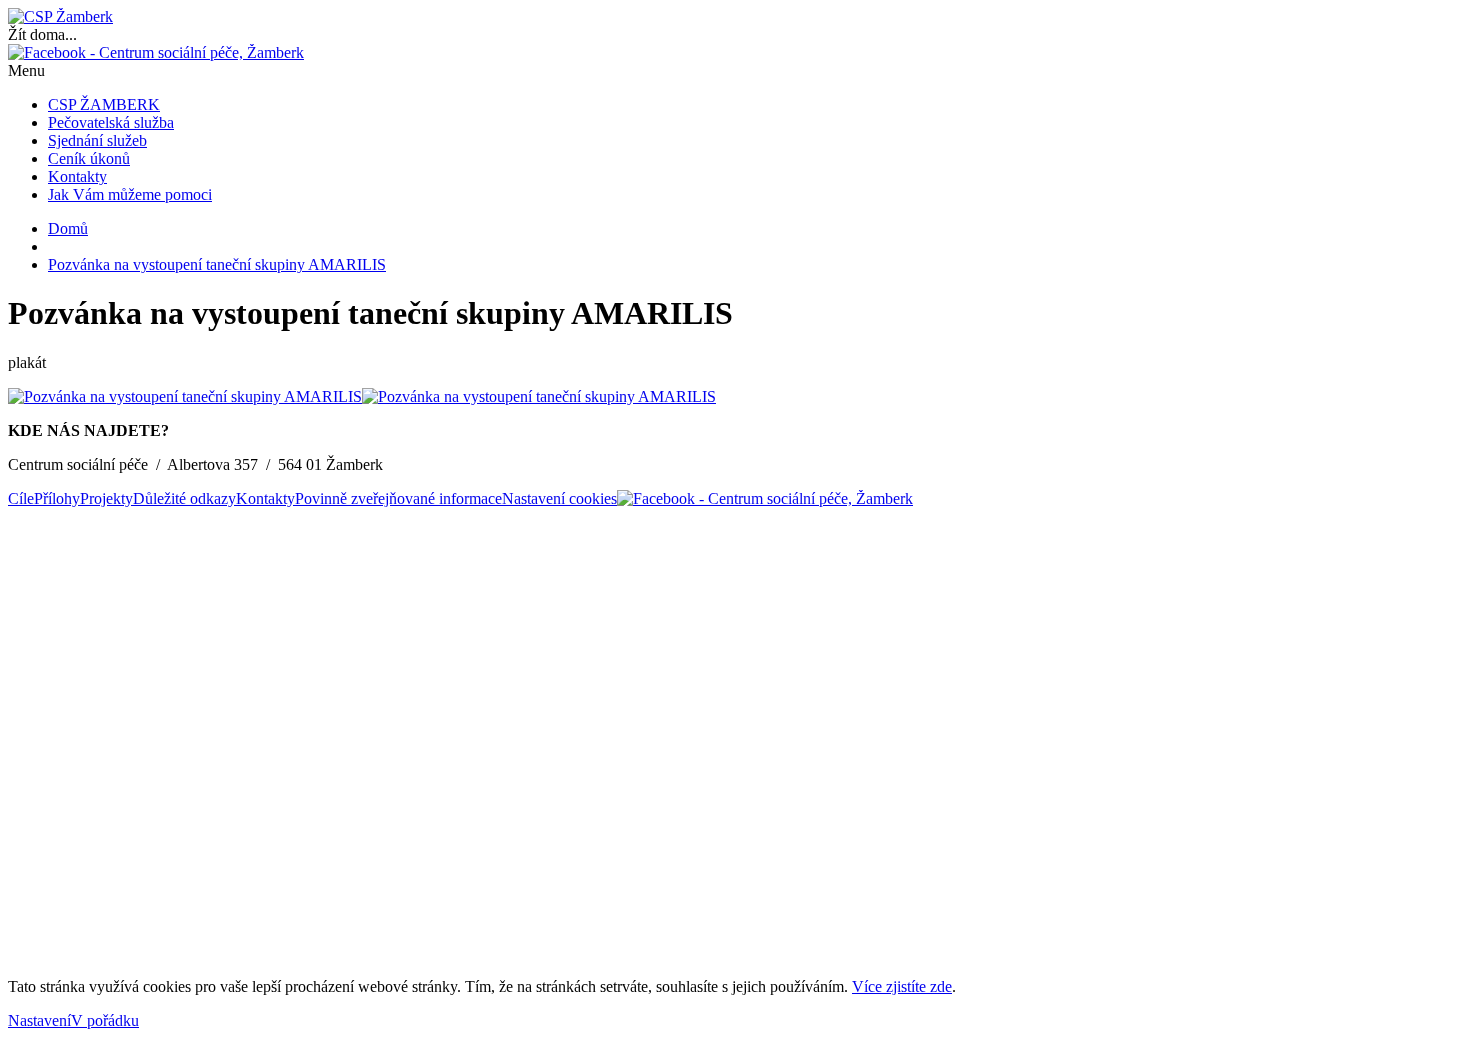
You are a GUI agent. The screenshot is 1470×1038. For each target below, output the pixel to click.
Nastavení (39, 1020)
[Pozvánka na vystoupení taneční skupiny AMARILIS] (185, 396)
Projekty (106, 498)
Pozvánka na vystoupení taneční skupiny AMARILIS (217, 264)
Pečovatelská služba (111, 122)
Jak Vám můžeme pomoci (130, 194)
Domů (68, 228)
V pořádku (105, 1020)
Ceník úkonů (89, 158)
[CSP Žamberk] (60, 16)
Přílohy (57, 498)
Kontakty (77, 176)
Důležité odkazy (184, 498)
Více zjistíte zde (902, 986)
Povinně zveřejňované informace (398, 498)
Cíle (21, 498)
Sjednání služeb (97, 140)
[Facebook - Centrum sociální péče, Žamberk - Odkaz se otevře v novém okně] (156, 52)
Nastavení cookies (559, 498)
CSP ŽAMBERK (104, 104)
